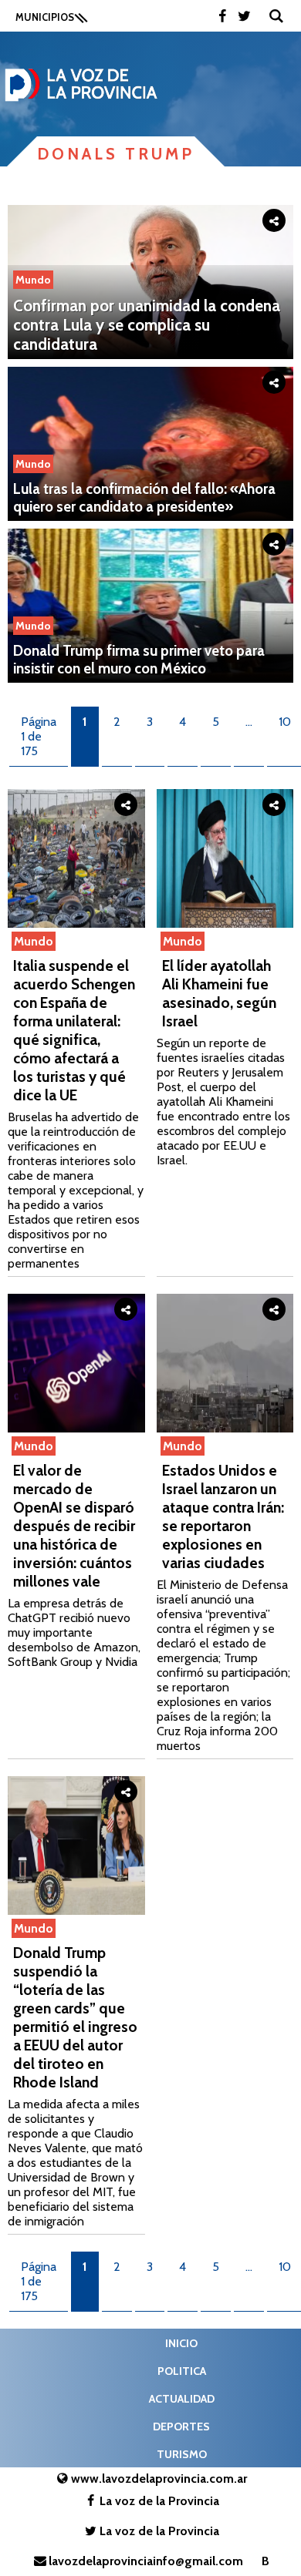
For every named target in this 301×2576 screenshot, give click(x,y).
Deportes (181, 2427)
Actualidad (182, 2399)
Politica (182, 2371)
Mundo (33, 280)
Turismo (182, 2454)
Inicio (181, 2343)
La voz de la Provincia (159, 2501)
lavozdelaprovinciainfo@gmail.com (146, 2561)
